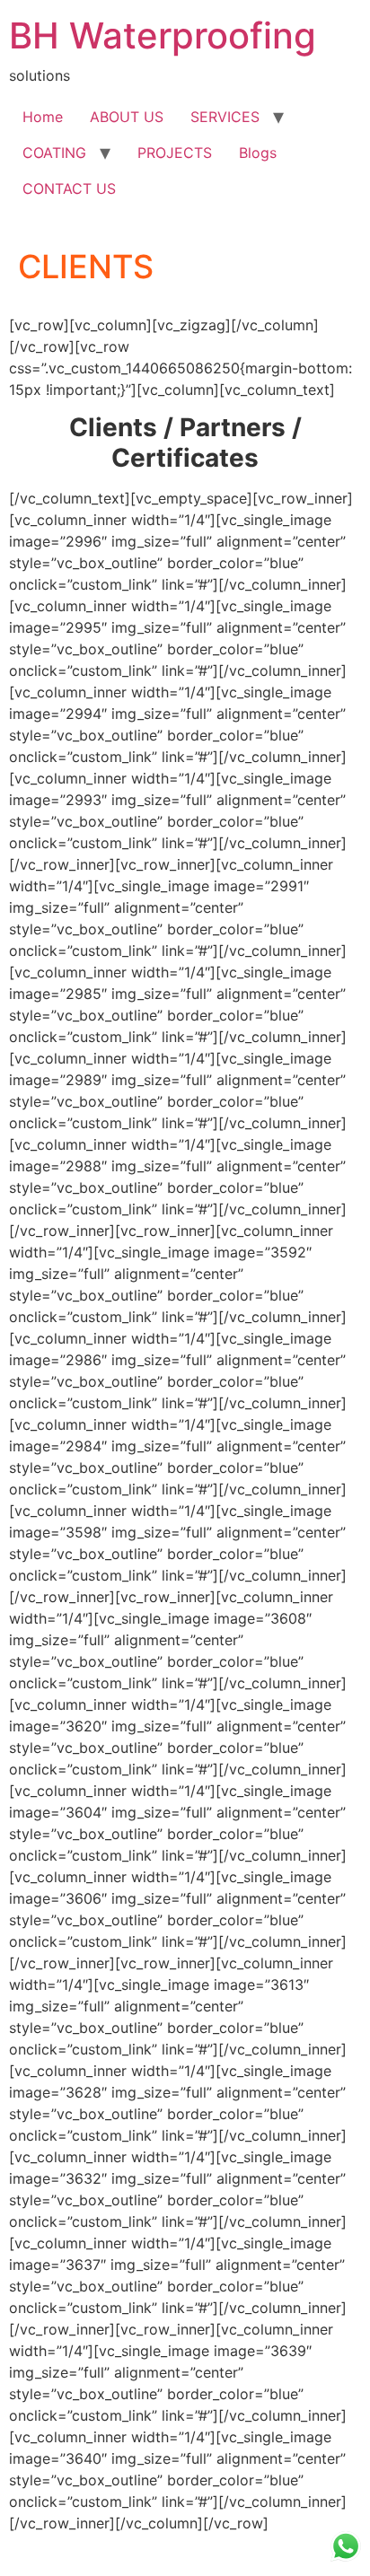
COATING (54, 153)
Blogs (258, 153)
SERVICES (225, 117)
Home (43, 117)
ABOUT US (127, 117)
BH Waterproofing (163, 35)
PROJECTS (175, 153)
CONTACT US (69, 188)
